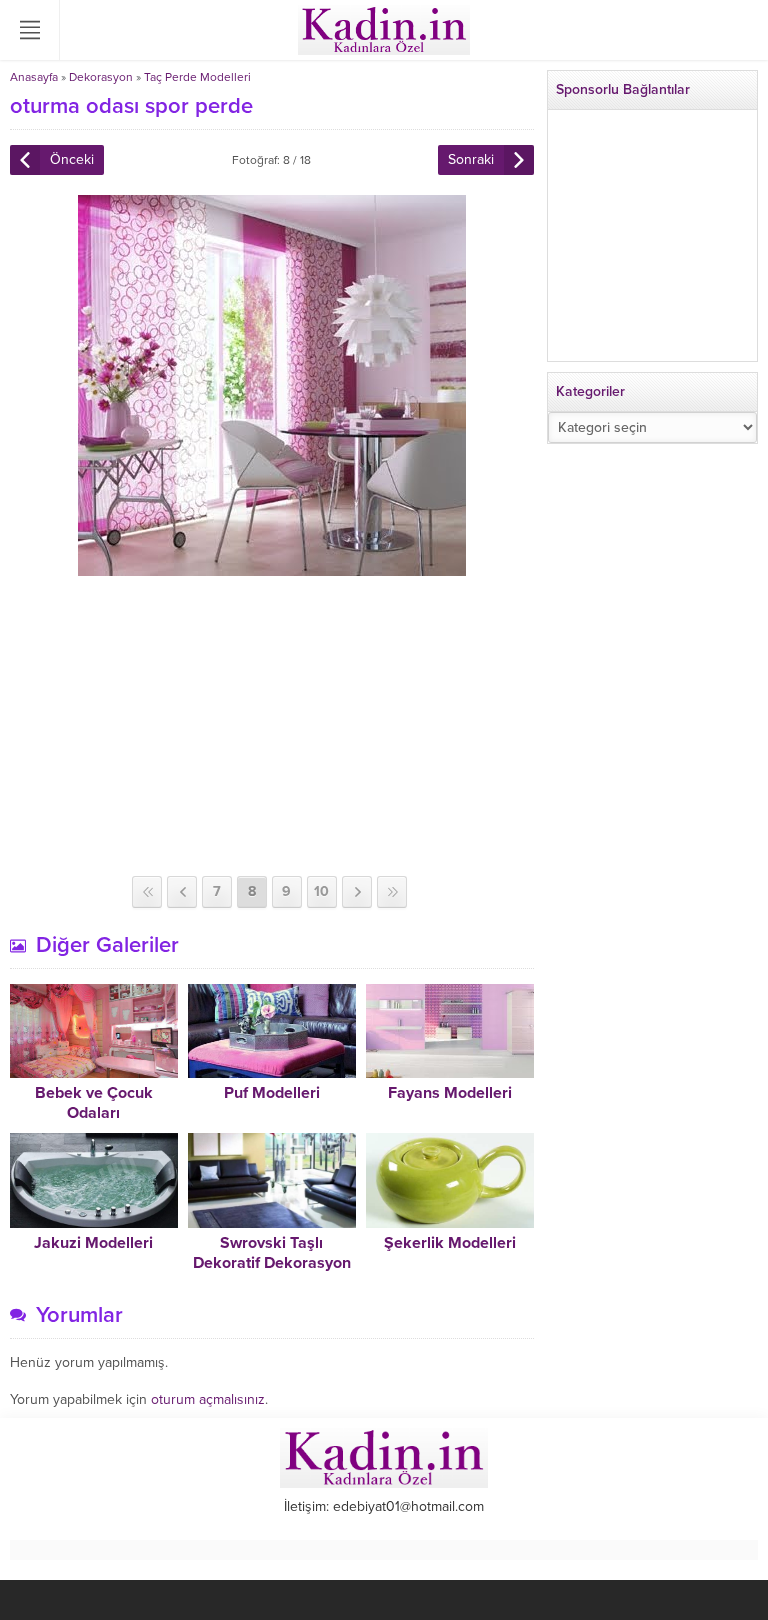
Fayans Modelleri (450, 1093)
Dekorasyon (101, 77)
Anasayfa (34, 77)
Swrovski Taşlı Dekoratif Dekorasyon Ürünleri (272, 1263)
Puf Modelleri (272, 1093)
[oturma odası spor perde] (272, 567)
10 (321, 891)
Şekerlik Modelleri (450, 1243)
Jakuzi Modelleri (93, 1243)
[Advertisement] (272, 726)
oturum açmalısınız (208, 1399)
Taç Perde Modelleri (197, 77)
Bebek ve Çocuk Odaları (94, 1103)
